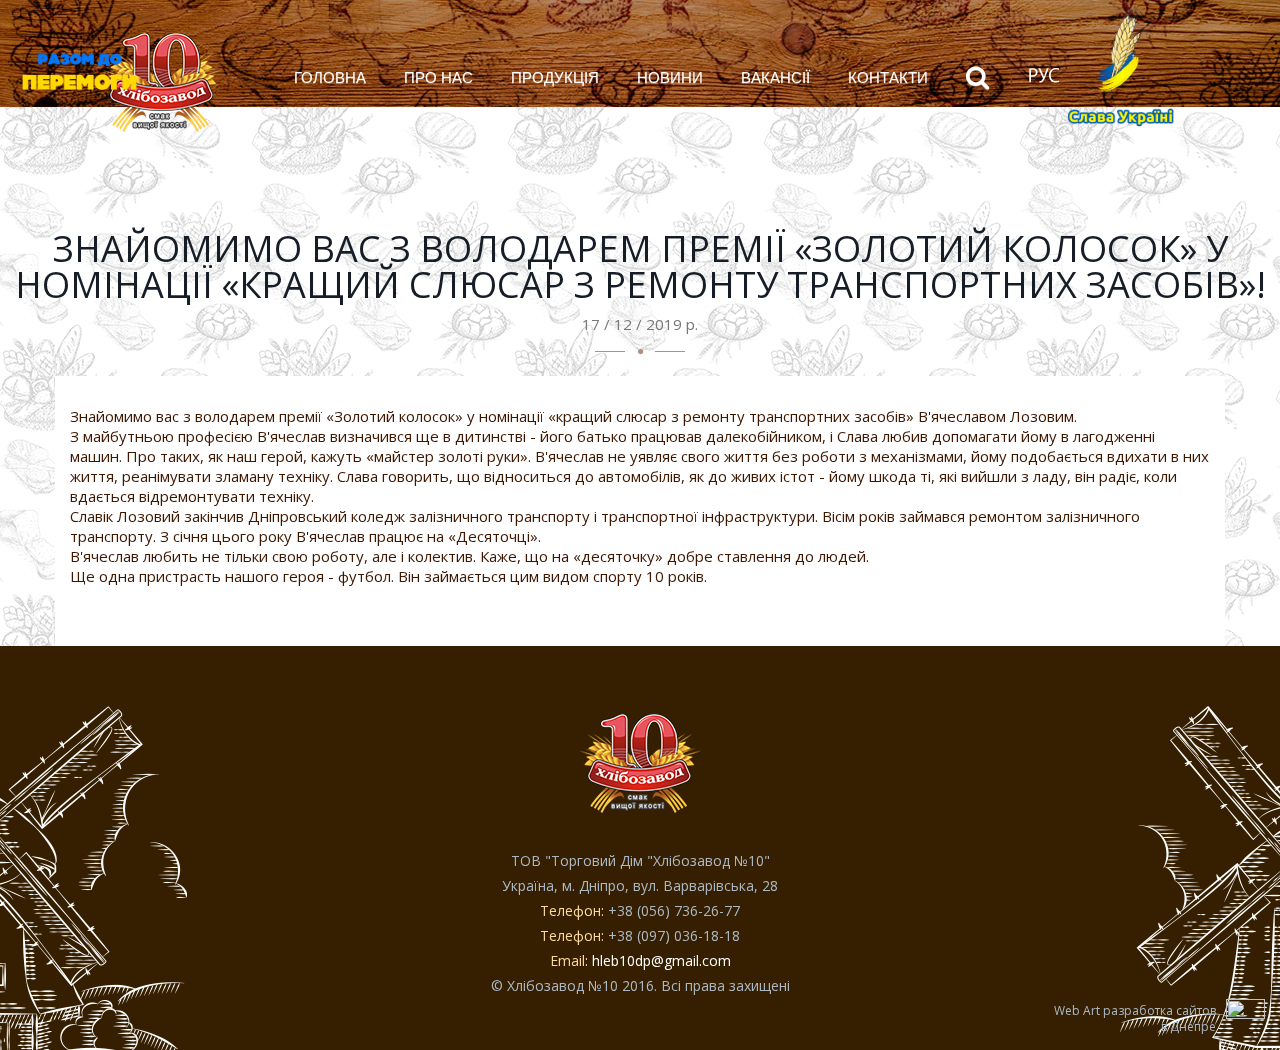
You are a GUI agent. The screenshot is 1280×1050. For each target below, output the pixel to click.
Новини (670, 77)
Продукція (555, 77)
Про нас (438, 77)
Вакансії (775, 77)
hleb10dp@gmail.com (661, 960)
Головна (330, 77)
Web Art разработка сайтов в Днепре (1135, 1019)
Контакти (888, 77)
